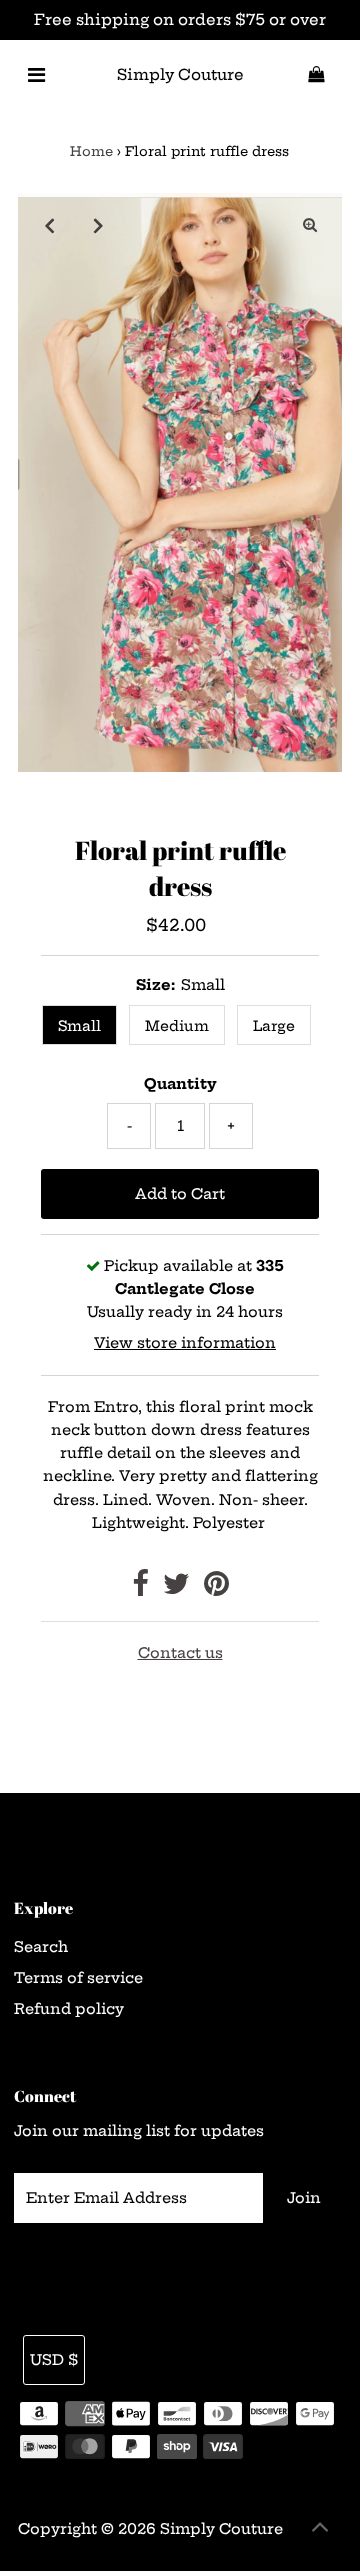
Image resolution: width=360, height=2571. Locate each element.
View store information (185, 1343)
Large (274, 1026)
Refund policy (69, 2009)
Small (79, 1026)
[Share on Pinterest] (216, 1589)
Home (91, 151)
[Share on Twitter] (176, 1589)
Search (41, 1947)
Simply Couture (180, 74)
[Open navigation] (36, 75)
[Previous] (50, 225)
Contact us (180, 1653)
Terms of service (78, 1978)
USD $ (54, 2360)
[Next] (99, 225)
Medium (177, 1026)
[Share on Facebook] (140, 1589)
